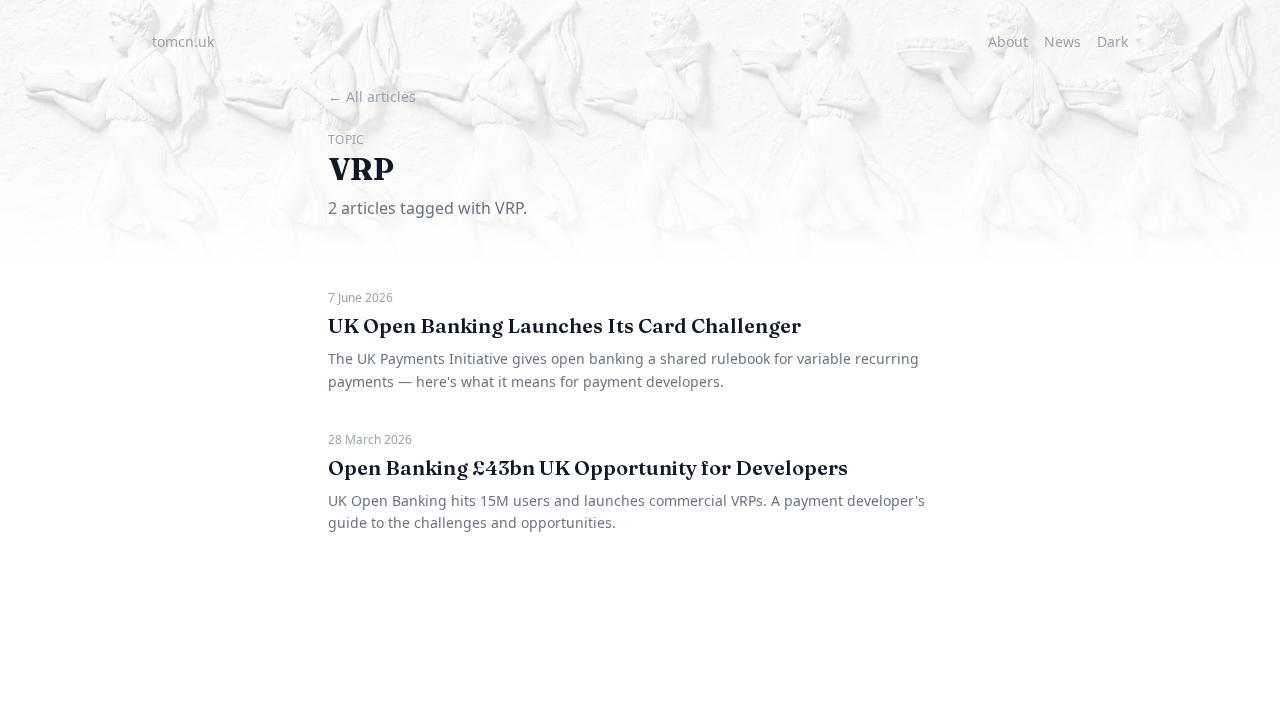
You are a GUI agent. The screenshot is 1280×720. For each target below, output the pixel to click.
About (1008, 41)
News (1062, 41)
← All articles (372, 96)
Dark (1112, 41)
